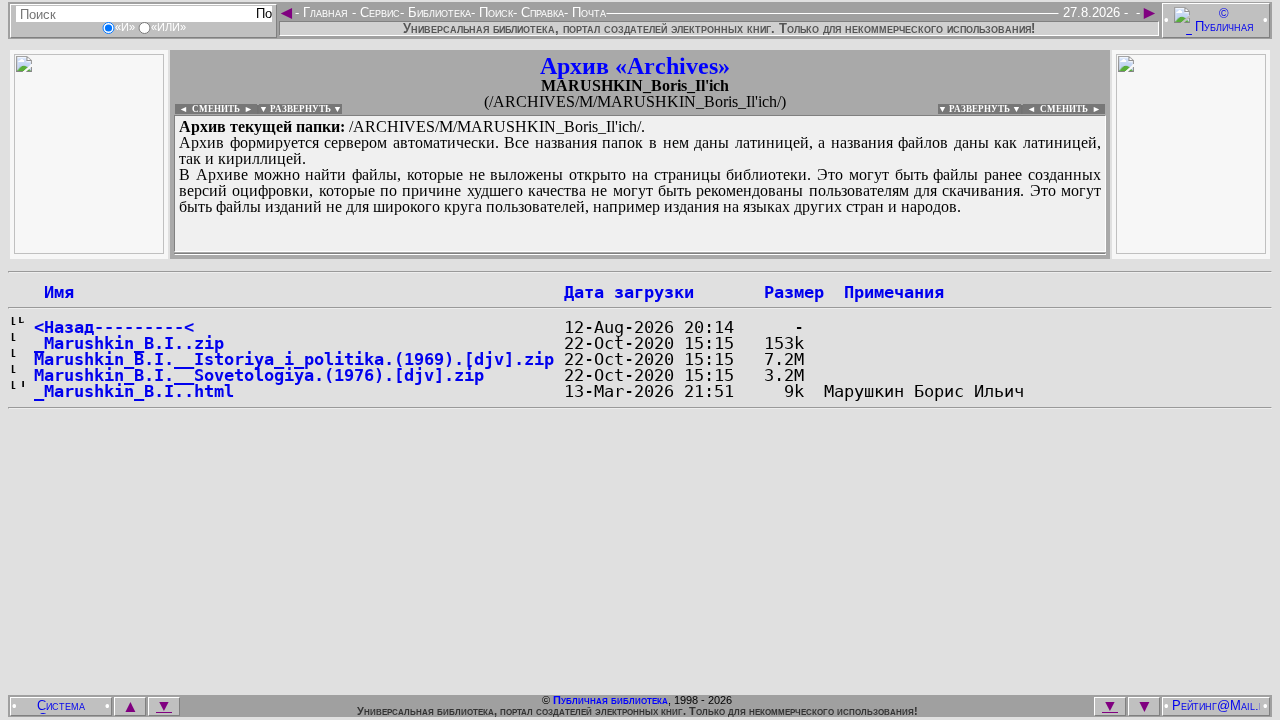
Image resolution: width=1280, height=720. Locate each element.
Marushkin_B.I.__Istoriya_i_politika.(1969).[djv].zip (294, 359)
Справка (540, 12)
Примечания (894, 292)
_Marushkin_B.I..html (134, 391)
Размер (794, 292)
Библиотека (437, 12)
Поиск (494, 12)
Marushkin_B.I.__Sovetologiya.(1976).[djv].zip (259, 375)
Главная (325, 12)
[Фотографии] (89, 248)
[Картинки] (1191, 248)
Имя (54, 292)
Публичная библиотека (610, 700)
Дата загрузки (629, 292)
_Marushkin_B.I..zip (129, 343)
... (640, 254)
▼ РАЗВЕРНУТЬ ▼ (300, 109)
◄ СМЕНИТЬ (207, 109)
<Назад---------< (114, 327)
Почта (587, 12)
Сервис (378, 12)
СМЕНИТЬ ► (1072, 109)
